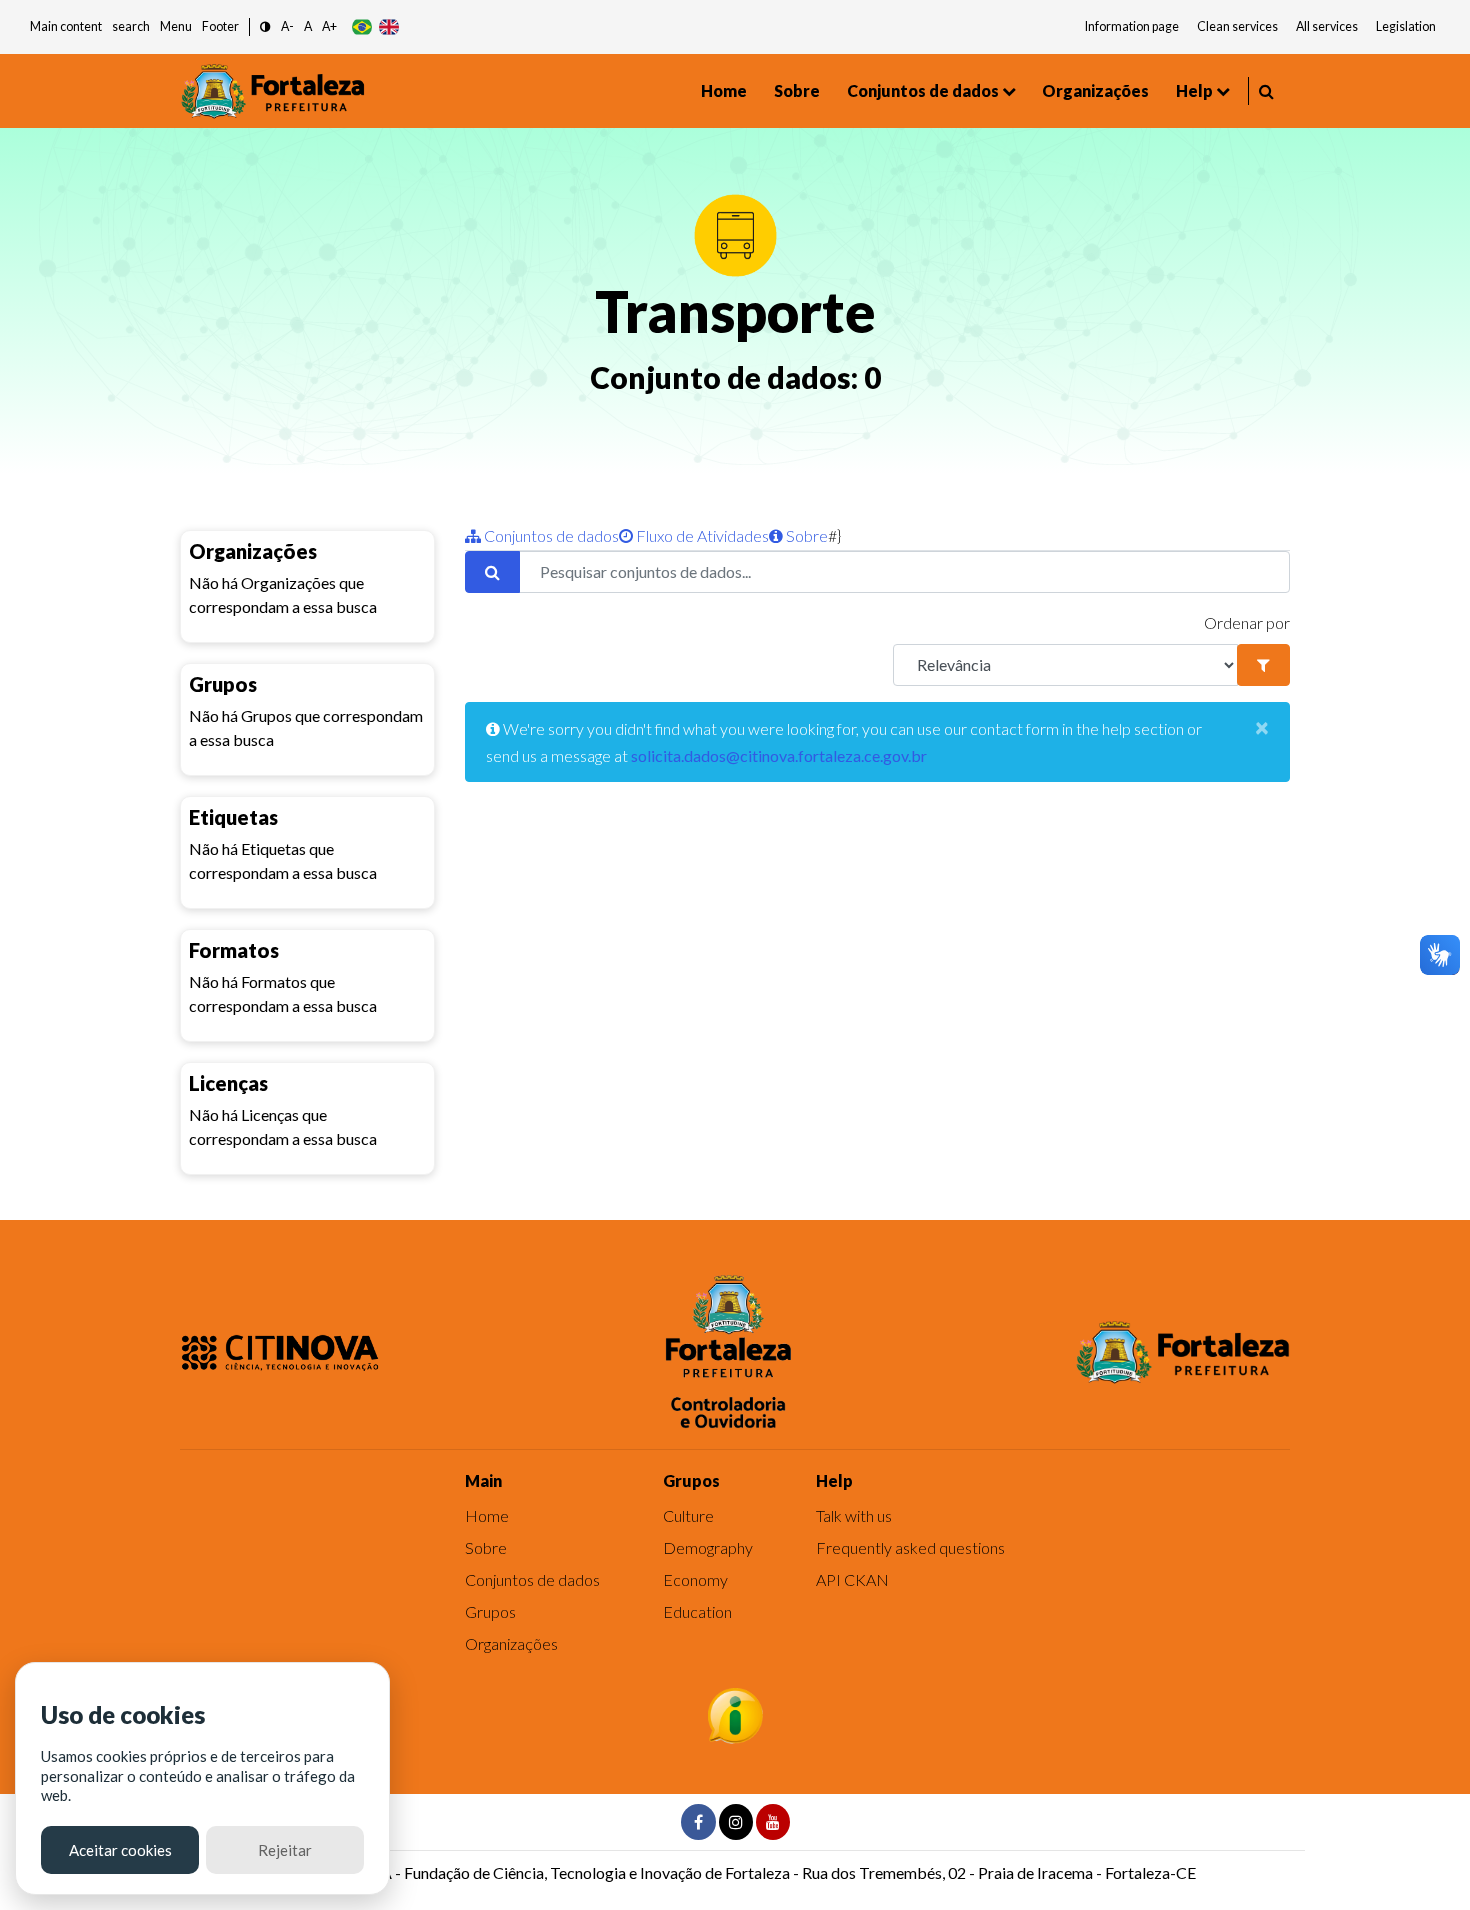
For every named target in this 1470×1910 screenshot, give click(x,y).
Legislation (1406, 26)
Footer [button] (220, 26)
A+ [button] (329, 26)
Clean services (1237, 26)
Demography (708, 1547)
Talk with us (854, 1515)
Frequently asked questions (910, 1547)
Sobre (797, 90)
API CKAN (852, 1579)
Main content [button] (66, 26)
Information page (1132, 26)
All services (1327, 26)
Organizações (1095, 90)
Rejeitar (285, 1850)
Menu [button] (176, 26)
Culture (688, 1515)
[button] (265, 27)
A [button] (308, 26)
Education (697, 1611)
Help (1194, 90)
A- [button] (287, 26)
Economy (695, 1579)
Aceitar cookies (120, 1850)
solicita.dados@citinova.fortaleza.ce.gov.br (779, 755)
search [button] (131, 26)
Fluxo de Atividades (701, 535)
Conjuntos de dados (923, 90)
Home (724, 90)
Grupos (490, 1611)
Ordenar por (1247, 622)
